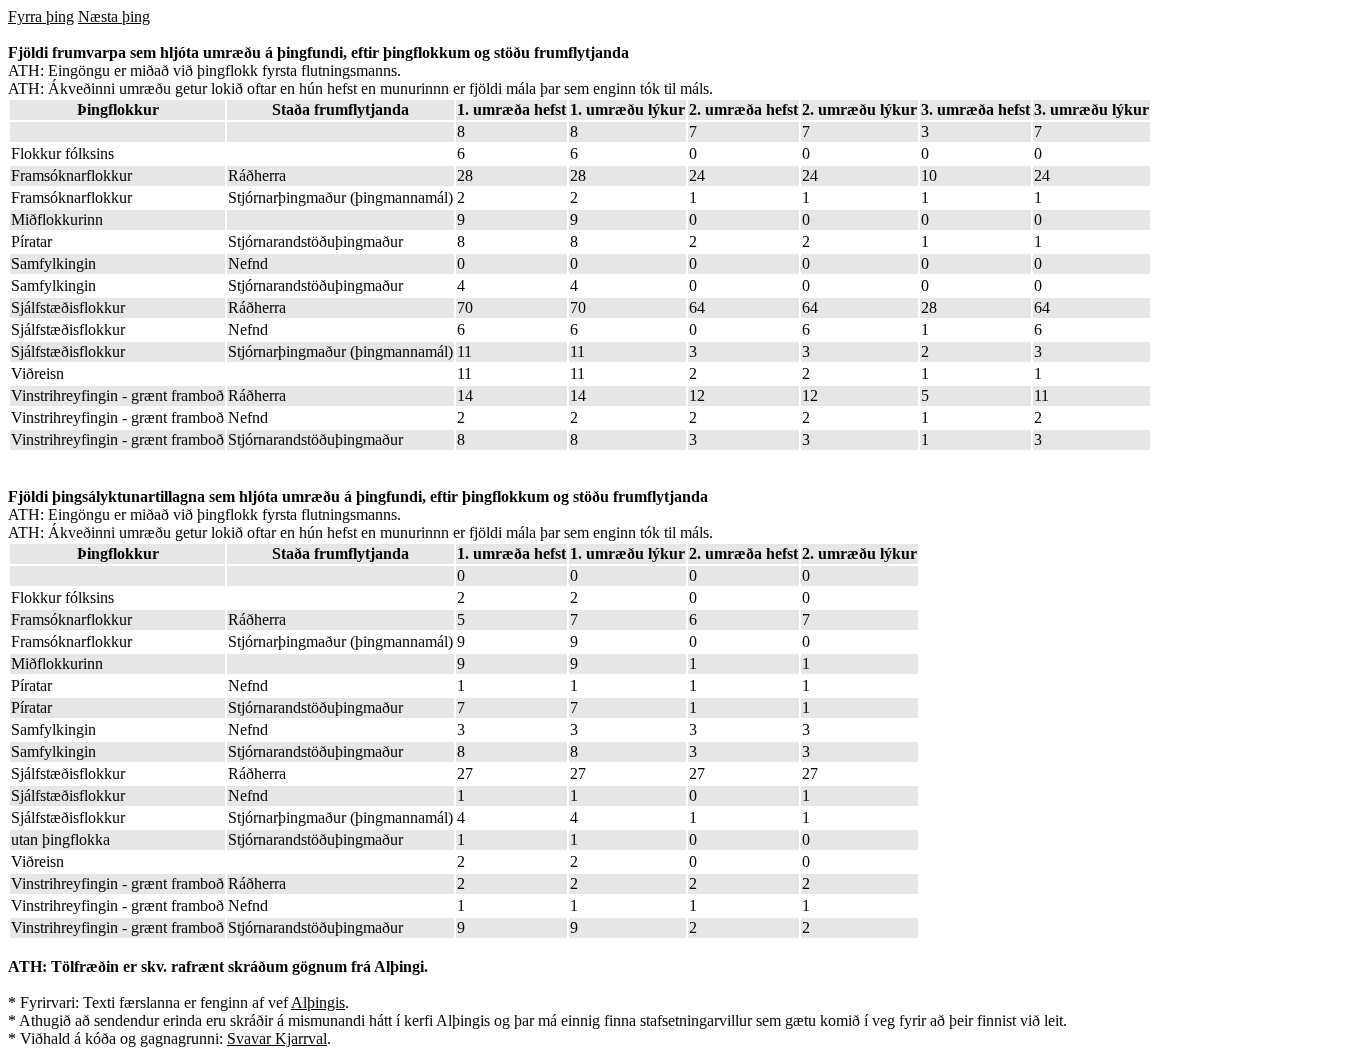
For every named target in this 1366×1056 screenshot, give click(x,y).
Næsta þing (114, 16)
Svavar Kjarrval (277, 1038)
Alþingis (318, 1002)
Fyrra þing (41, 16)
